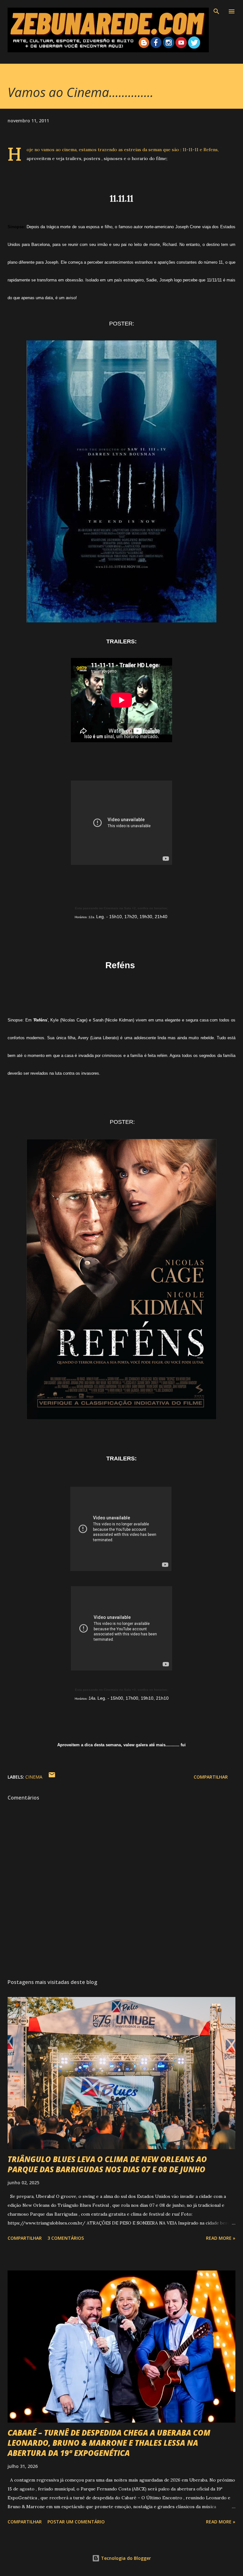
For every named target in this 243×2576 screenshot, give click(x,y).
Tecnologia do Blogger (125, 2558)
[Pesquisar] (216, 11)
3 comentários (66, 2238)
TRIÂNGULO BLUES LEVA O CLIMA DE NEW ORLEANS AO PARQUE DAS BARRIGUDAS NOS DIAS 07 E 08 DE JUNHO (107, 2164)
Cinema (34, 1777)
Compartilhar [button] (211, 1777)
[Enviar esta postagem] (52, 1777)
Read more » (221, 2238)
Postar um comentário (76, 2522)
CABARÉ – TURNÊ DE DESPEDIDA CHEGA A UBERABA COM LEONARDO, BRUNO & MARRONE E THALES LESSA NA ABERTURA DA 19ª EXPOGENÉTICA (109, 2443)
